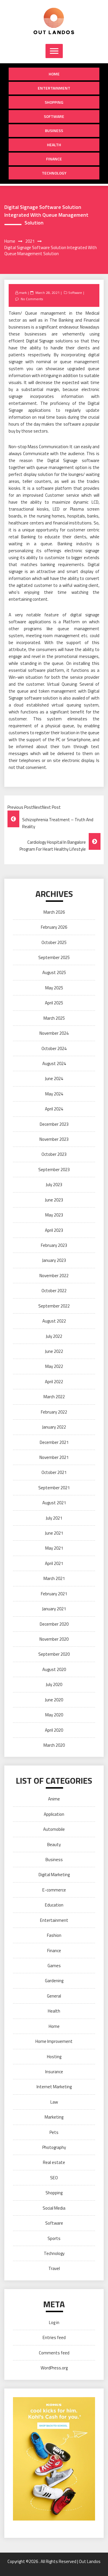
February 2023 (54, 1245)
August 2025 (54, 972)
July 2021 (54, 1518)
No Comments (32, 299)
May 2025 (54, 988)
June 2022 (54, 1351)
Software (54, 116)
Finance (54, 159)
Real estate (54, 2162)
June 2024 (54, 1079)
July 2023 (54, 1185)
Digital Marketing (54, 1875)
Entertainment (54, 88)
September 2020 (54, 1654)
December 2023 (54, 1124)
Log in (54, 2322)
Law (54, 2102)
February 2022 (54, 1412)
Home (54, 74)
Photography (54, 2147)
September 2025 (54, 957)
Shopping (54, 102)
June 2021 (54, 1533)
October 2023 (54, 1154)
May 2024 (54, 1094)
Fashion (54, 1935)
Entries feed (54, 2337)
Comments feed (54, 2353)
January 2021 (54, 1609)
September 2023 (54, 1170)
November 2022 (54, 1276)
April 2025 (54, 1003)
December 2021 (54, 1442)
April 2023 (54, 1230)
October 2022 (54, 1291)
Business (54, 130)
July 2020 (54, 1684)
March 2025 (54, 1018)
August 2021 (54, 1503)
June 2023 (54, 1200)
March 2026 (54, 912)
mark (23, 293)
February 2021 (54, 1594)
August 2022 (54, 1321)
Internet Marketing (54, 2087)
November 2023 (54, 1139)
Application (54, 1814)
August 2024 (54, 1063)
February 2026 (54, 927)
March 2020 (54, 1745)
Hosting (54, 2057)
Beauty (54, 1845)
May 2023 (54, 1215)
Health (54, 145)
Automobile (54, 1829)
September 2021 (54, 1488)
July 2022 (54, 1336)
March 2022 (54, 1397)
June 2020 (54, 1700)
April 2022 (54, 1382)
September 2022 (54, 1306)
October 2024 (54, 1048)
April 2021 (54, 1563)
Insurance (54, 2072)
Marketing (54, 2117)
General (54, 1996)
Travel (54, 2268)
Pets (54, 2132)
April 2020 (54, 1730)
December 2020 (54, 1624)
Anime (54, 1799)
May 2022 (54, 1366)
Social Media (54, 2208)
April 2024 (54, 1109)
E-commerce (54, 1890)
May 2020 (54, 1715)
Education (54, 1905)
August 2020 (54, 1669)
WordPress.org (54, 2368)
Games (54, 1966)
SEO (54, 2178)
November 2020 (54, 1639)
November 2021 (54, 1457)
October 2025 (54, 942)
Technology (54, 173)
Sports (54, 2238)
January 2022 (54, 1427)
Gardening (54, 1981)
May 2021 (54, 1548)
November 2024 (54, 1033)
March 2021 (54, 1578)
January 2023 (54, 1260)
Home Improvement (54, 2041)
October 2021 (54, 1472)
